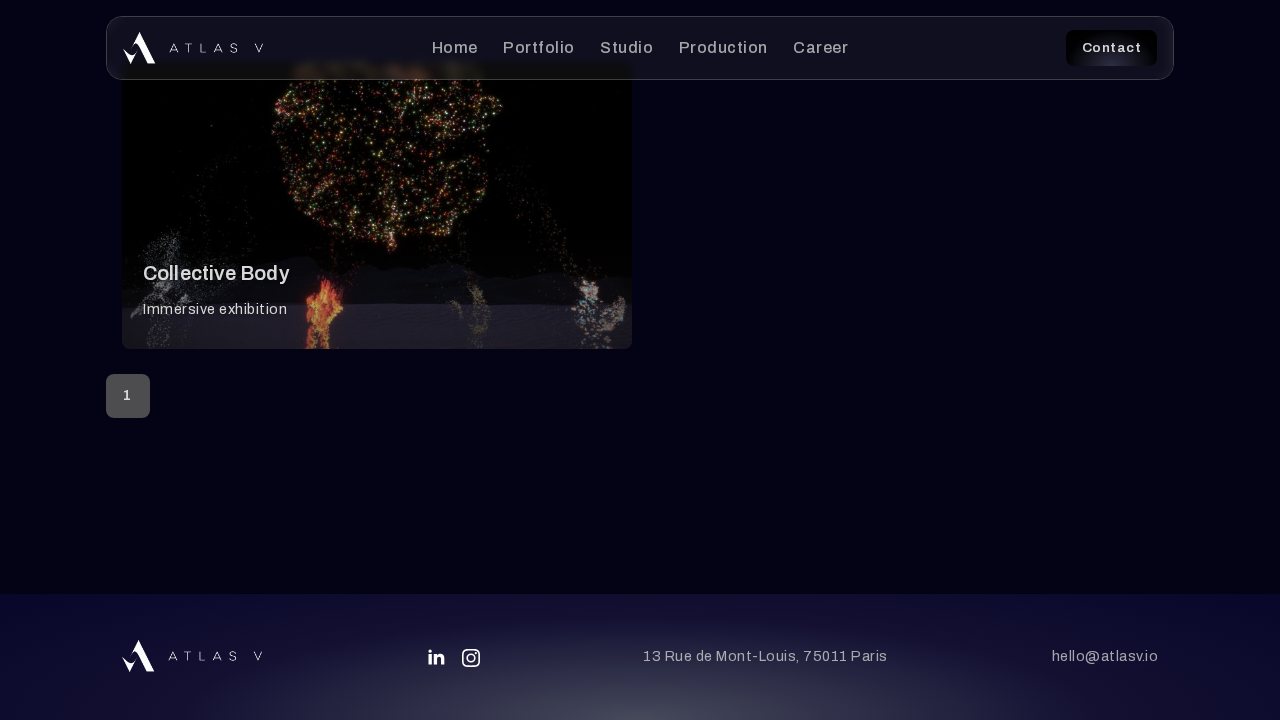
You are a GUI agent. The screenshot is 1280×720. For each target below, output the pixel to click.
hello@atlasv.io (1105, 656)
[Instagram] (471, 658)
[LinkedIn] (436, 657)
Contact (1112, 47)
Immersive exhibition (215, 309)
